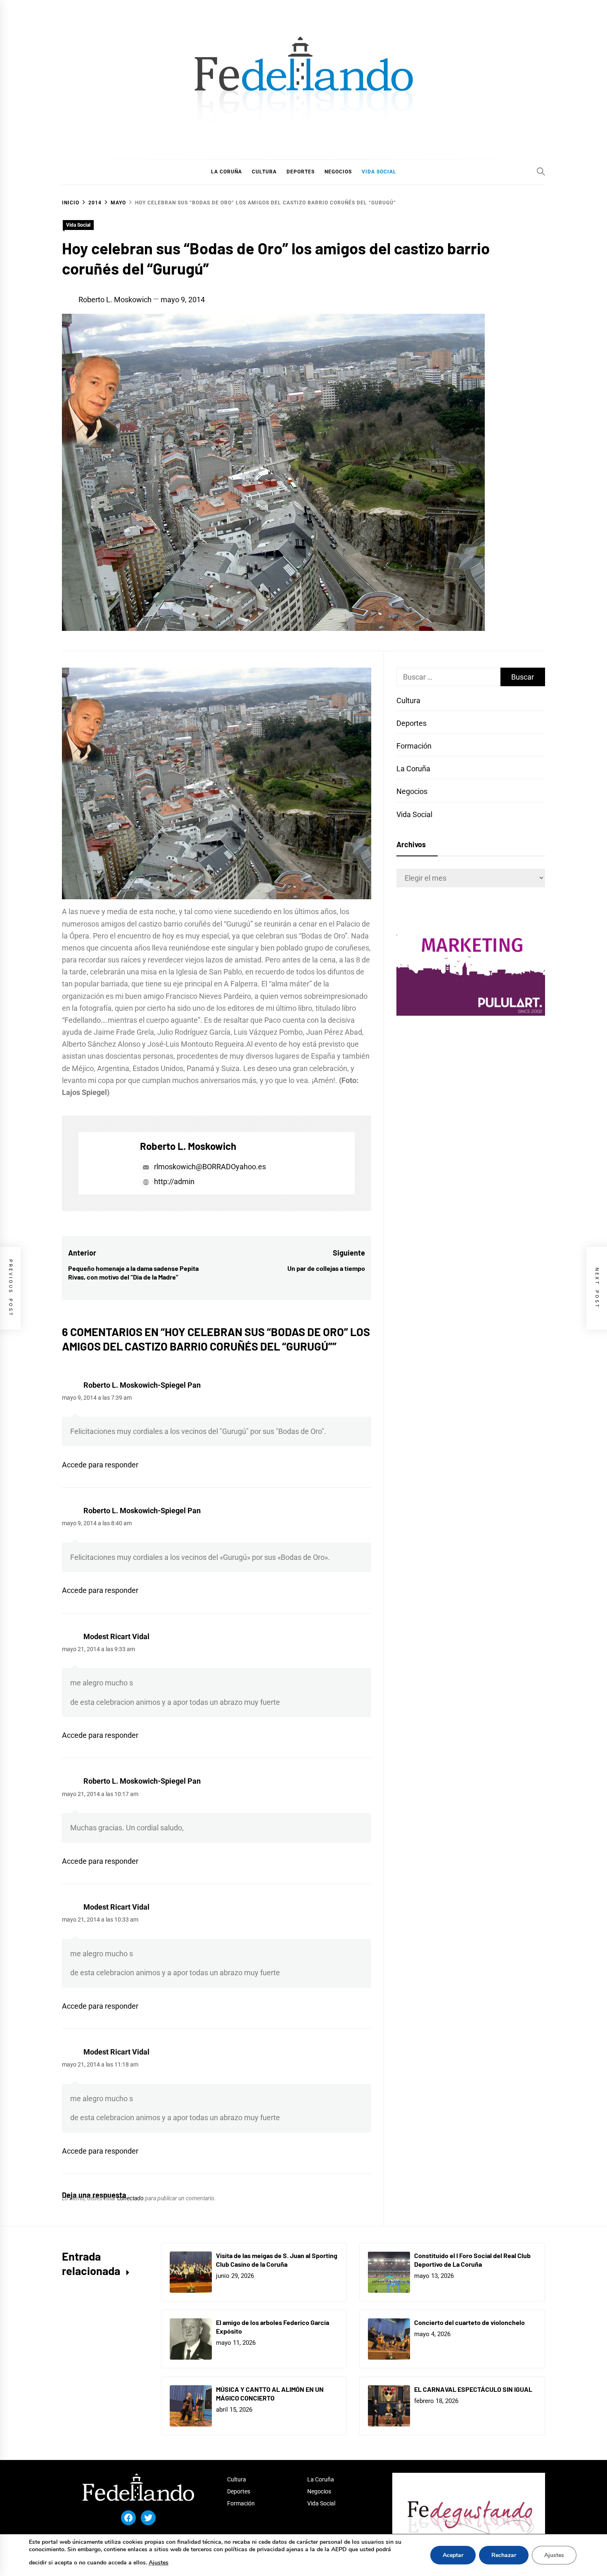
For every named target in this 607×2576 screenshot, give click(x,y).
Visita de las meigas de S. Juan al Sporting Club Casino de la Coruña (277, 2260)
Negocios (412, 791)
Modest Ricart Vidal (116, 1636)
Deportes (411, 723)
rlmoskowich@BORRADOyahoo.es (210, 1167)
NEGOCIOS (338, 172)
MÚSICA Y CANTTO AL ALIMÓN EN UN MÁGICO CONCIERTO (270, 2394)
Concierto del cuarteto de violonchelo (469, 2322)
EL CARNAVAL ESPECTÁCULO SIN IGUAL (473, 2389)
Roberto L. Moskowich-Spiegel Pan (142, 1385)
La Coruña (413, 769)
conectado (130, 2198)
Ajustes (159, 2563)
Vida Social (78, 225)
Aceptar (453, 2555)
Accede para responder (100, 1465)
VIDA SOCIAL (379, 172)
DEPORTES (301, 172)
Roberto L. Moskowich (115, 300)
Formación (414, 746)
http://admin (173, 1181)
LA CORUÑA (226, 172)
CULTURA (264, 172)
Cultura (408, 700)
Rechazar (504, 2555)
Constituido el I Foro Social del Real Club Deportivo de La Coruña (472, 2260)
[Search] (541, 171)
